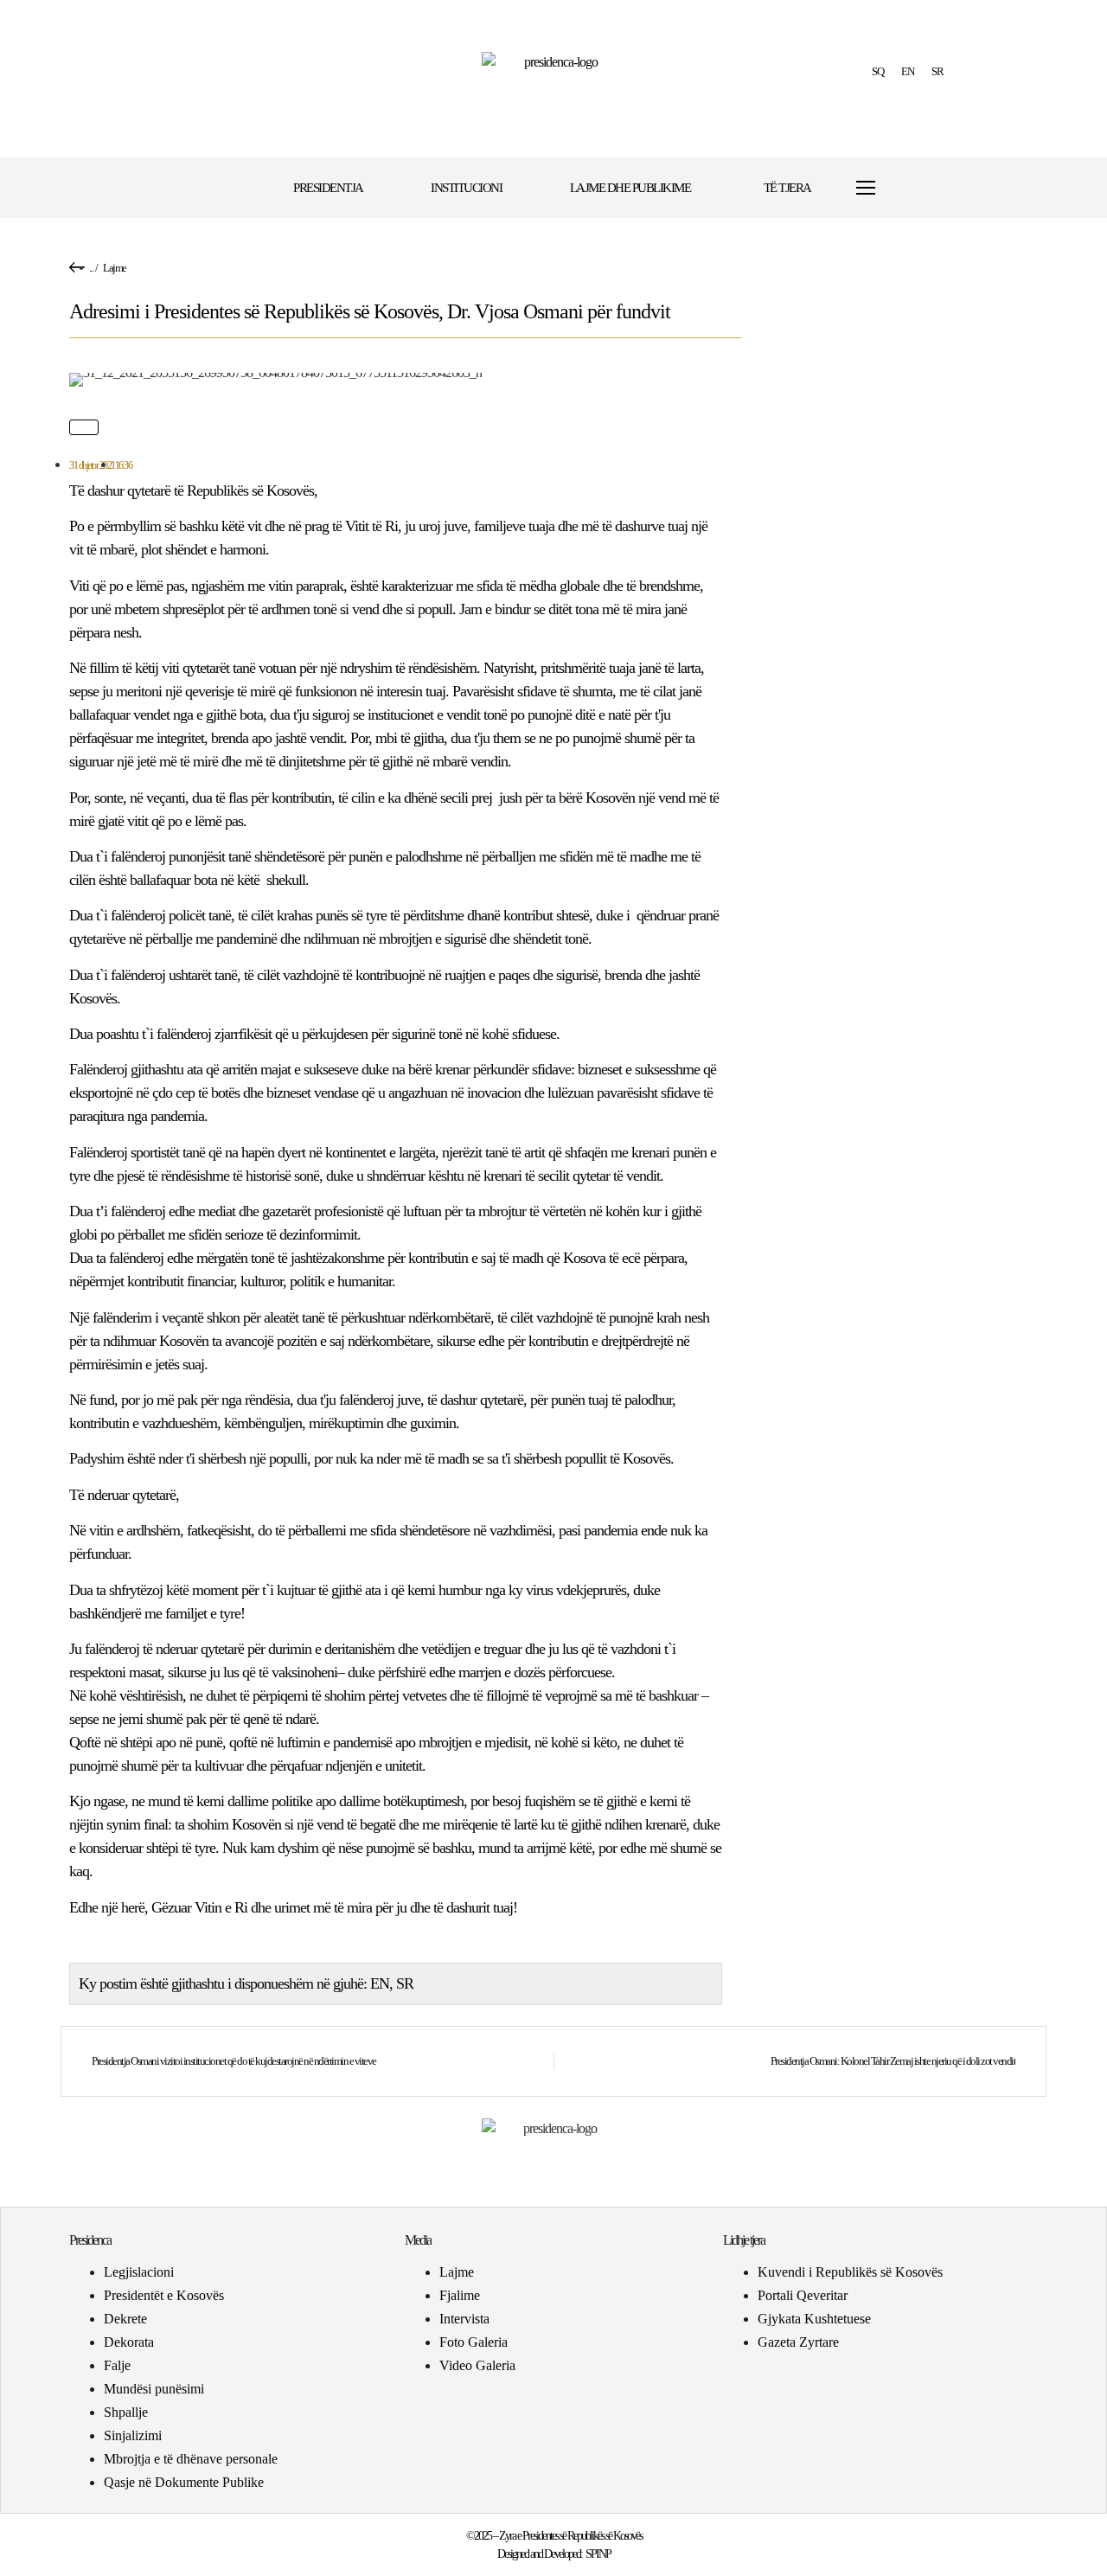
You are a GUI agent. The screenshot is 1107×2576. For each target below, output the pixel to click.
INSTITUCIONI (466, 188)
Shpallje (126, 2412)
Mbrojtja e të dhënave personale (191, 2459)
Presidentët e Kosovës (164, 2295)
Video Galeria (477, 2365)
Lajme (115, 268)
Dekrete (125, 2319)
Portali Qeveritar (803, 2295)
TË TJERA (787, 188)
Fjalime (460, 2295)
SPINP (598, 2554)
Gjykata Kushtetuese (814, 2319)
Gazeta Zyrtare (798, 2342)
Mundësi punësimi (154, 2389)
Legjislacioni (139, 2272)
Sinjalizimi (133, 2435)
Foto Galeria (474, 2342)
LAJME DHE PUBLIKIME (630, 188)
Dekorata (129, 2342)
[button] (919, 188)
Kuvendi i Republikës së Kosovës (850, 2272)
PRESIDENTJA (328, 188)
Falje (117, 2365)
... (91, 268)
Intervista (464, 2319)
